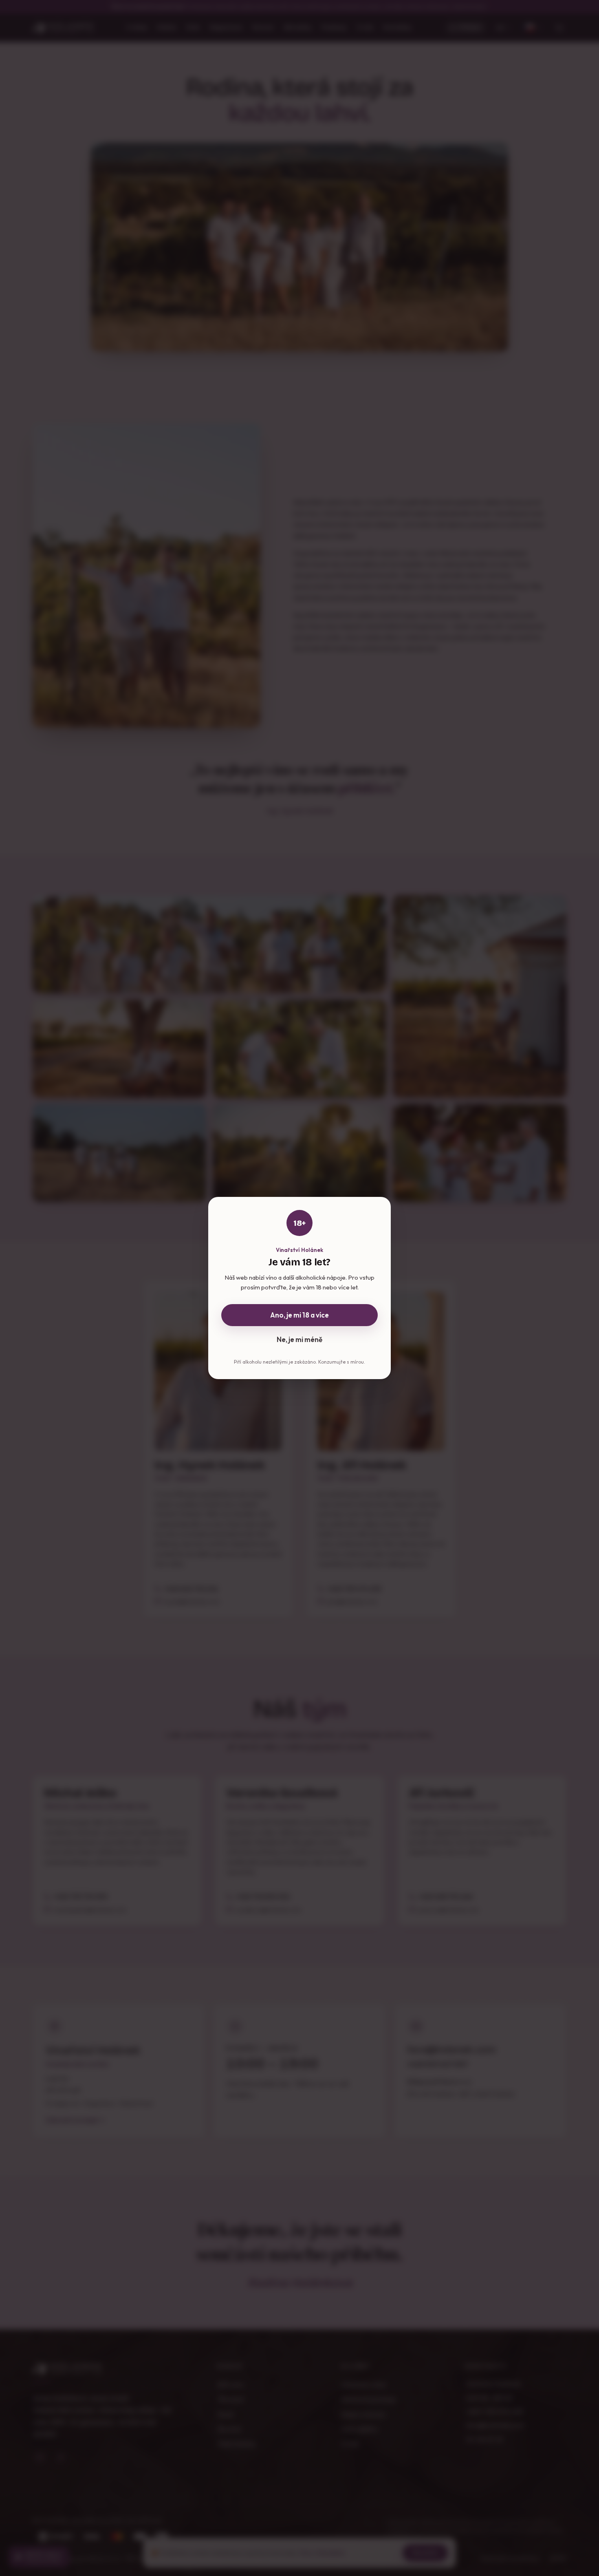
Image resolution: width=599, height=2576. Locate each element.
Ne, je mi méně (299, 1339)
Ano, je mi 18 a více (299, 1315)
